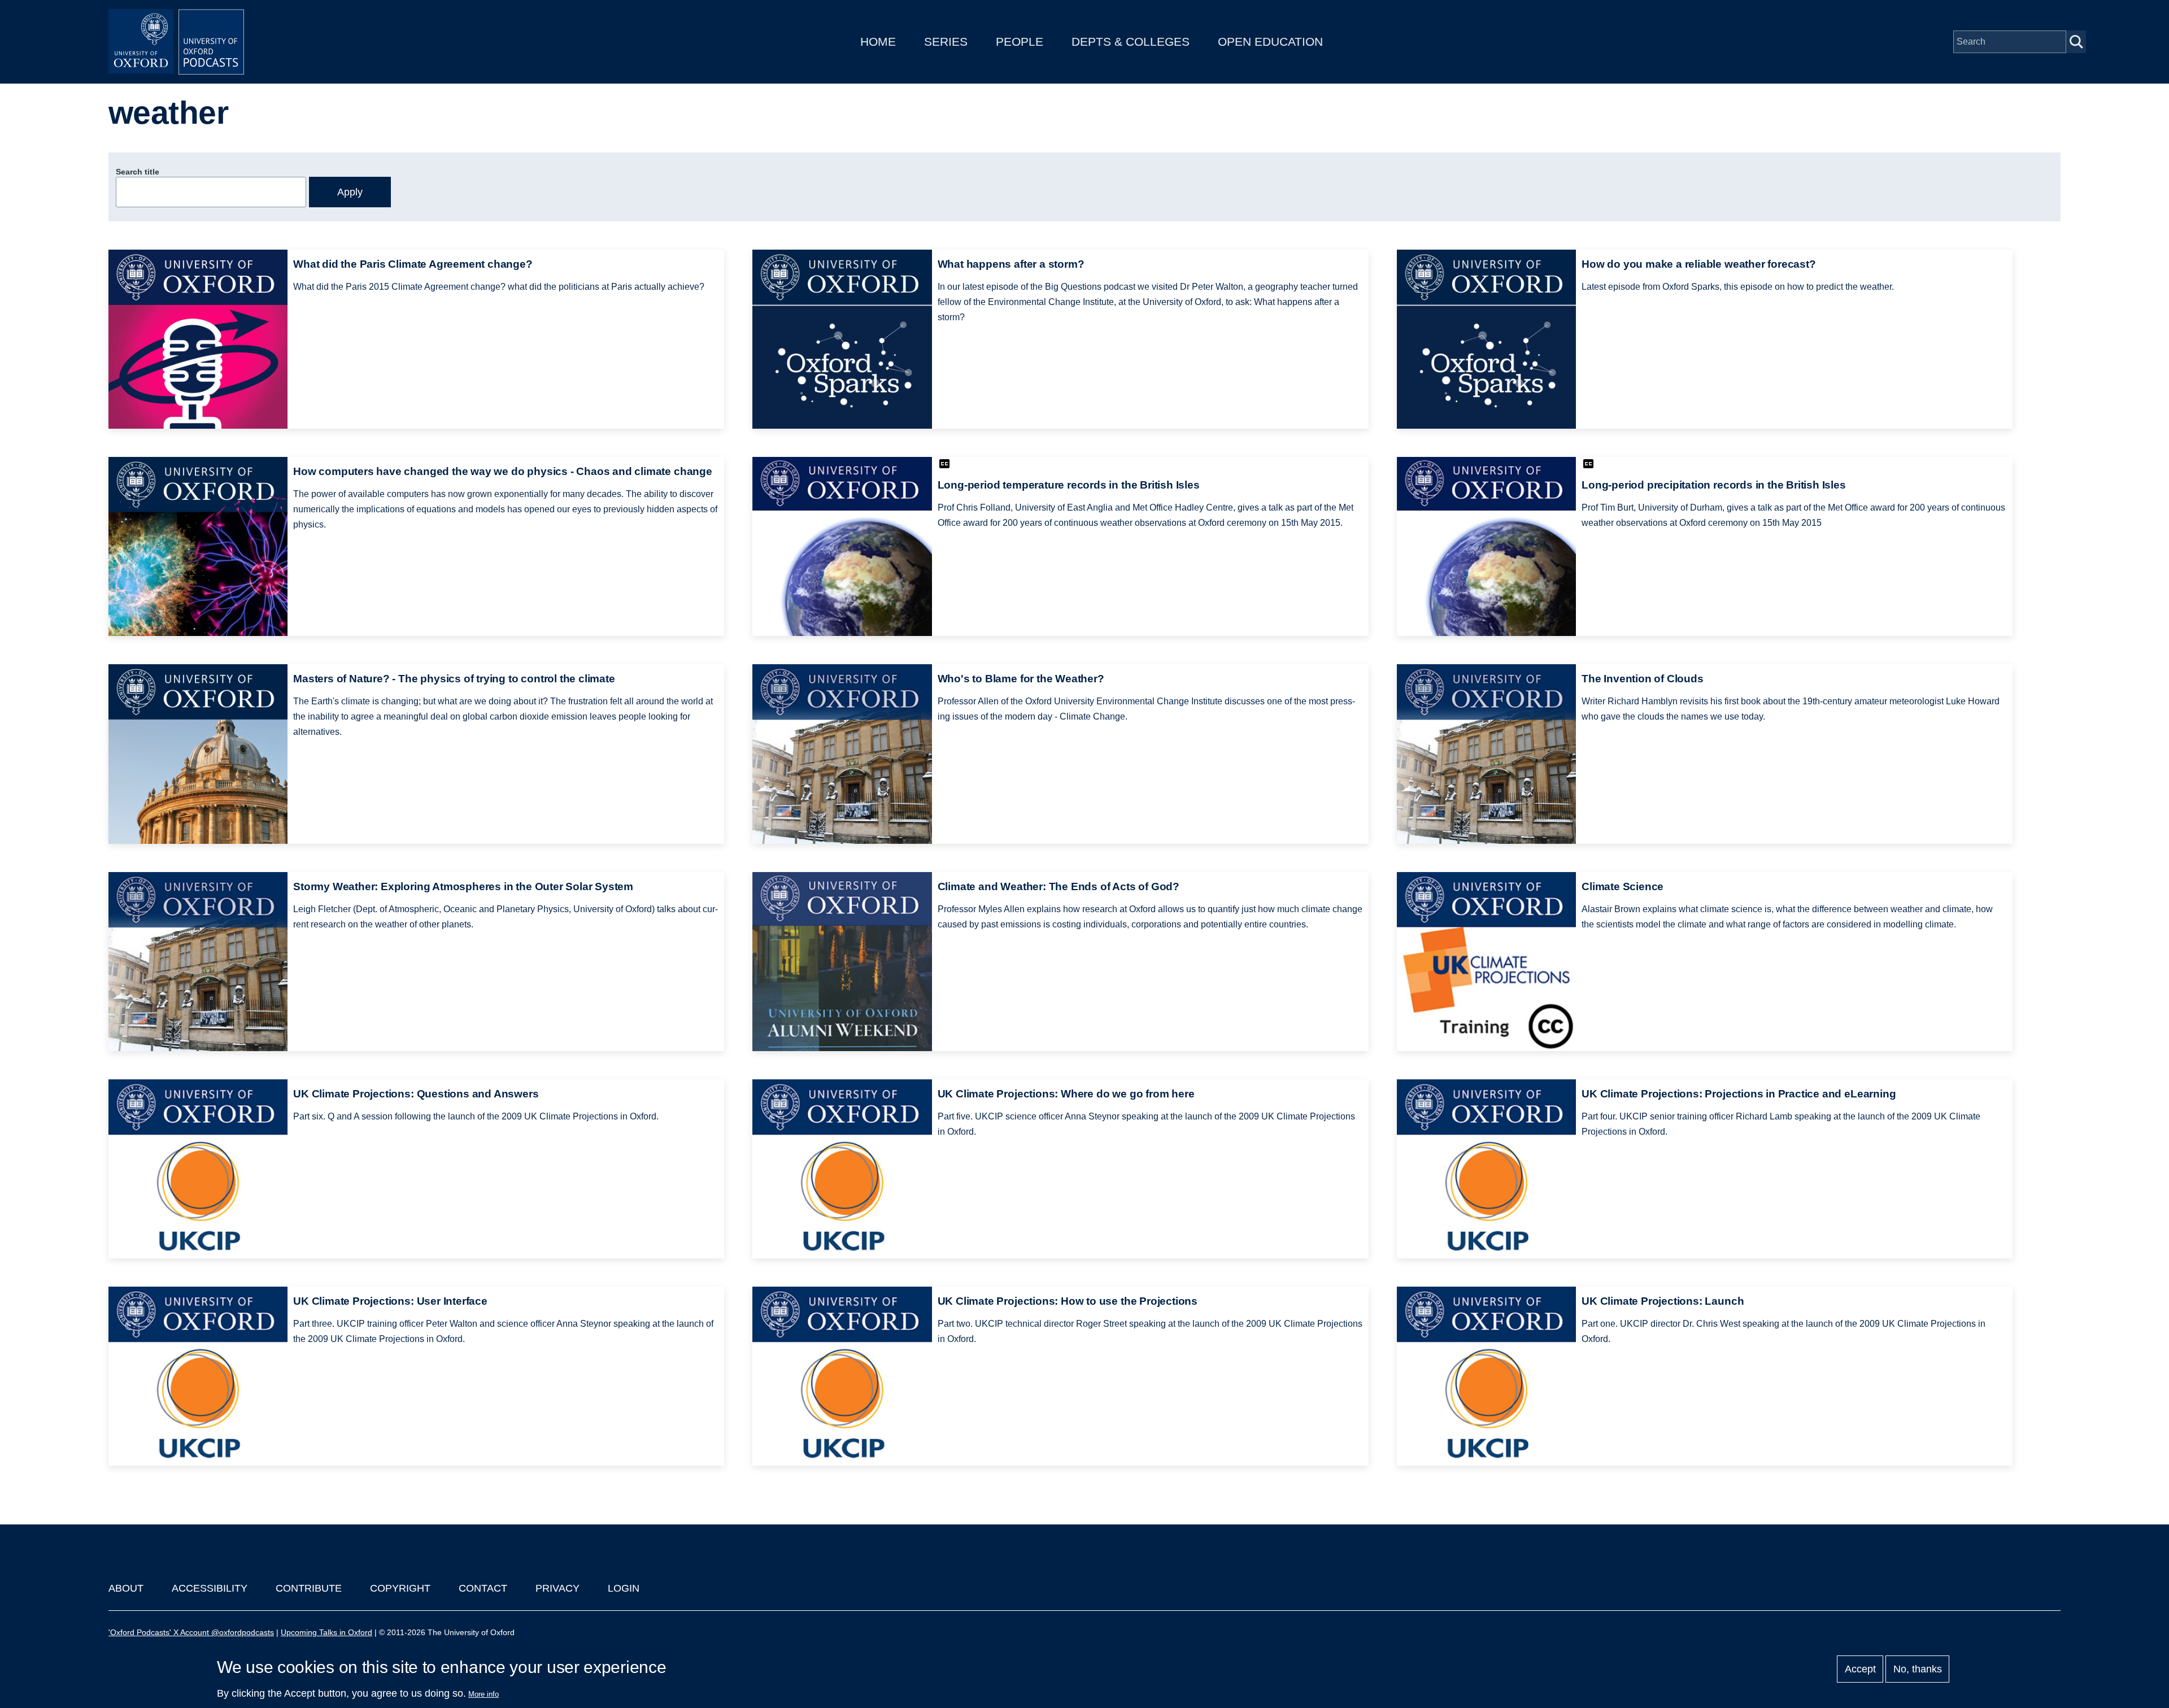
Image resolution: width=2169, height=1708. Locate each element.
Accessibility (210, 1588)
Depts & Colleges (1131, 42)
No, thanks (1918, 1669)
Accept (1860, 1669)
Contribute (309, 1588)
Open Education (1270, 42)
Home (878, 42)
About (126, 1588)
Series (946, 42)
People (1020, 42)
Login (624, 1588)
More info (484, 1694)
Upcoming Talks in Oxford (326, 1632)
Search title (138, 172)
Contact (483, 1588)
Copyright (400, 1588)
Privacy (558, 1588)
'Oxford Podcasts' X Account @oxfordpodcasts (191, 1632)
